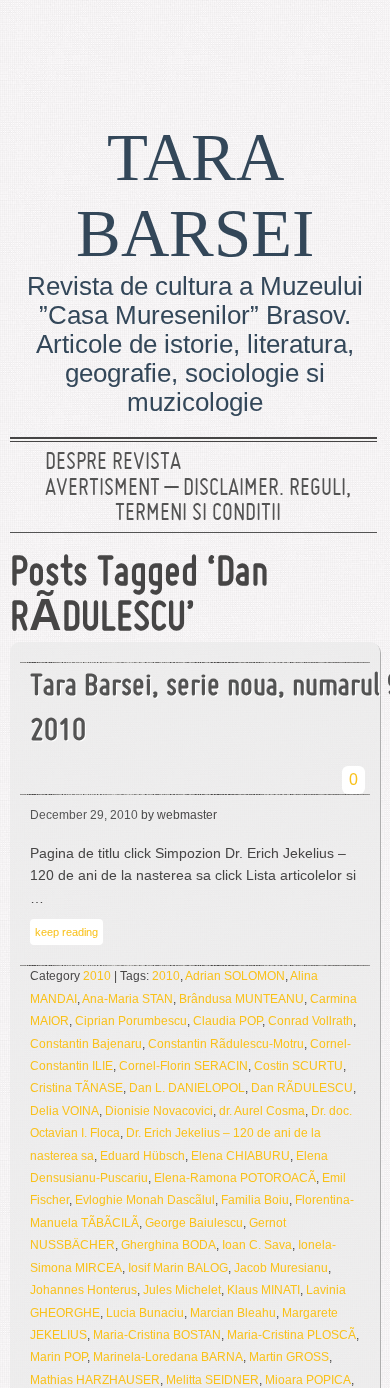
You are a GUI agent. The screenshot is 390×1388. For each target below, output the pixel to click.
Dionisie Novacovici (159, 1111)
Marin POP (58, 1357)
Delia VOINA (64, 1111)
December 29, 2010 (84, 815)
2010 (97, 976)
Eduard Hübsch (142, 1156)
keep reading (66, 932)
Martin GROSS (289, 1357)
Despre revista (113, 463)
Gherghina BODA (168, 1245)
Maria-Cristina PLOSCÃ (291, 1335)
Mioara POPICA (308, 1380)
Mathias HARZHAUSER (95, 1380)
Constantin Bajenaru (86, 1044)
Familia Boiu (255, 1200)
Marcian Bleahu (233, 1313)
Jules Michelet (182, 1290)
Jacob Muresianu (281, 1268)
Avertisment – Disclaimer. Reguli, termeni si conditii (198, 502)
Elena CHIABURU (240, 1156)
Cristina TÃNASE (76, 1088)
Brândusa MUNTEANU (241, 999)
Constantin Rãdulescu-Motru (226, 1044)
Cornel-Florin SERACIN (183, 1066)
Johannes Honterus (83, 1290)
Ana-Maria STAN (127, 999)
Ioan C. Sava (257, 1245)
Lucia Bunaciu (145, 1313)
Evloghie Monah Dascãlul (145, 1200)
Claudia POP (227, 1021)
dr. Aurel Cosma (262, 1111)
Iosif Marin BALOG (178, 1268)
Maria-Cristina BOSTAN (157, 1335)
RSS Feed (353, 45)
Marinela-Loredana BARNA (168, 1357)
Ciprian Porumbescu (131, 1021)
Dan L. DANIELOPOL (187, 1088)
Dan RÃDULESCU (302, 1088)
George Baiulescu (194, 1223)
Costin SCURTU (298, 1066)
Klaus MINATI (263, 1290)
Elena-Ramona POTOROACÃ (235, 1178)
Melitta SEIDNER (212, 1380)
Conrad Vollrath (310, 1021)
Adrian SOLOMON (235, 976)
